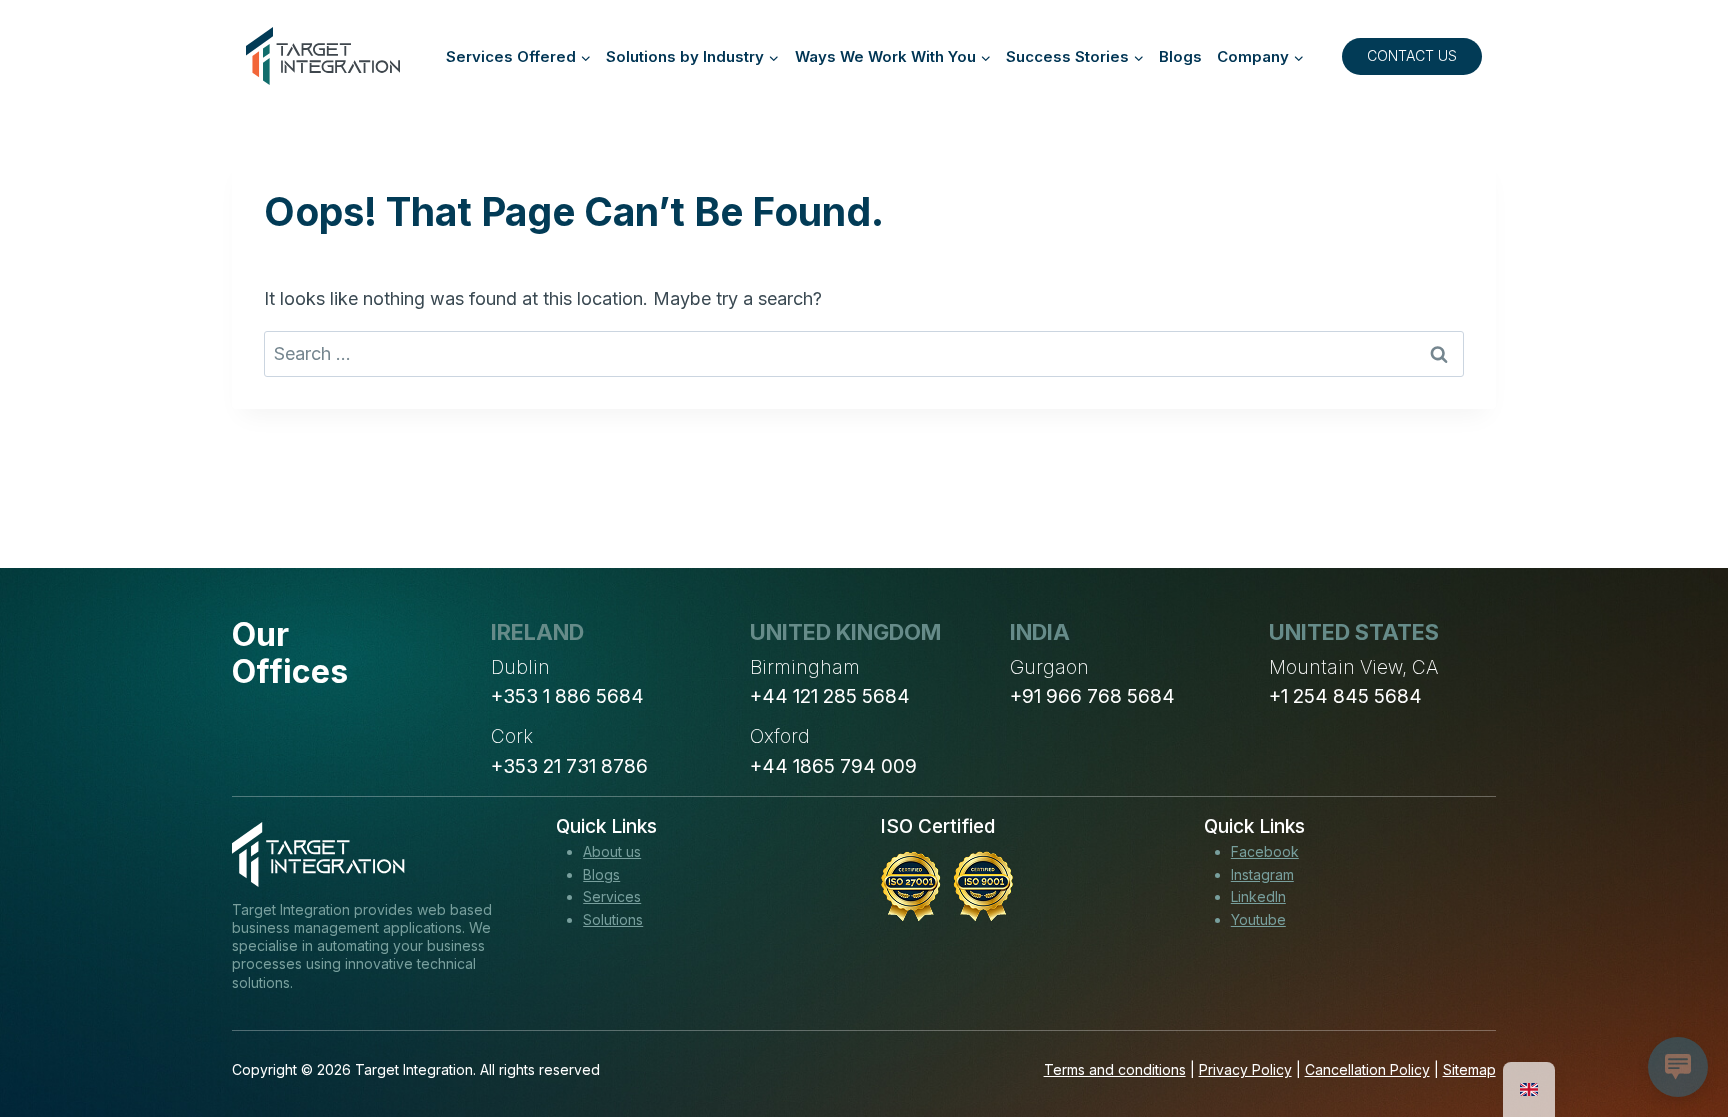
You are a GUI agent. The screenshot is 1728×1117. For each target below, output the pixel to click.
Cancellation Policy (1367, 1069)
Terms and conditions (1115, 1069)
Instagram (1262, 874)
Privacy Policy (1245, 1069)
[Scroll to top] (1676, 1028)
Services (612, 896)
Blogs (1180, 56)
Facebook (1265, 851)
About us (612, 851)
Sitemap (1469, 1069)
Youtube (1258, 919)
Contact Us (1412, 55)
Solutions (613, 919)
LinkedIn (1258, 896)
